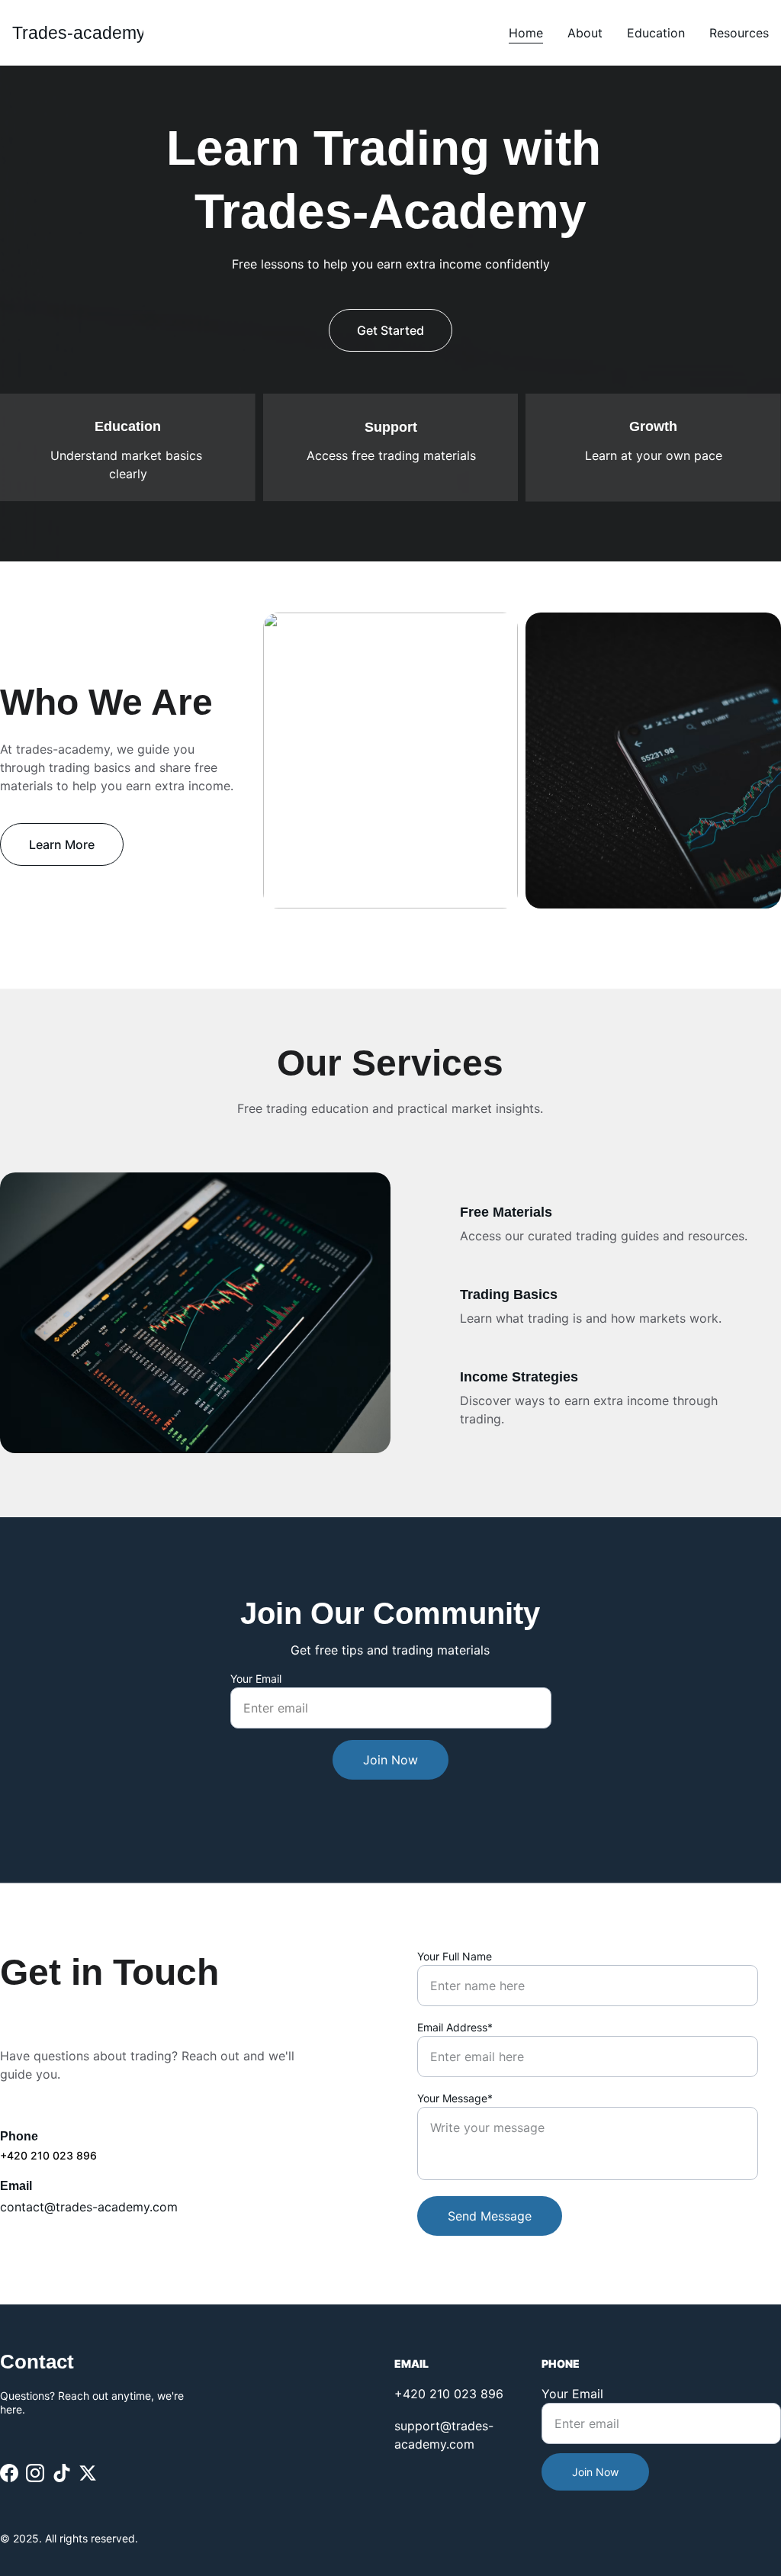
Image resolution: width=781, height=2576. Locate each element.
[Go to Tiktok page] (62, 2473)
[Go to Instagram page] (35, 2473)
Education (656, 33)
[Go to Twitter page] (88, 2473)
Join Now (390, 1760)
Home (526, 33)
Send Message (490, 2216)
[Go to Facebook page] (9, 2473)
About (585, 33)
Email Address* (455, 2027)
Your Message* (455, 2098)
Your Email (256, 1679)
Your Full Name (455, 1956)
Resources (739, 33)
